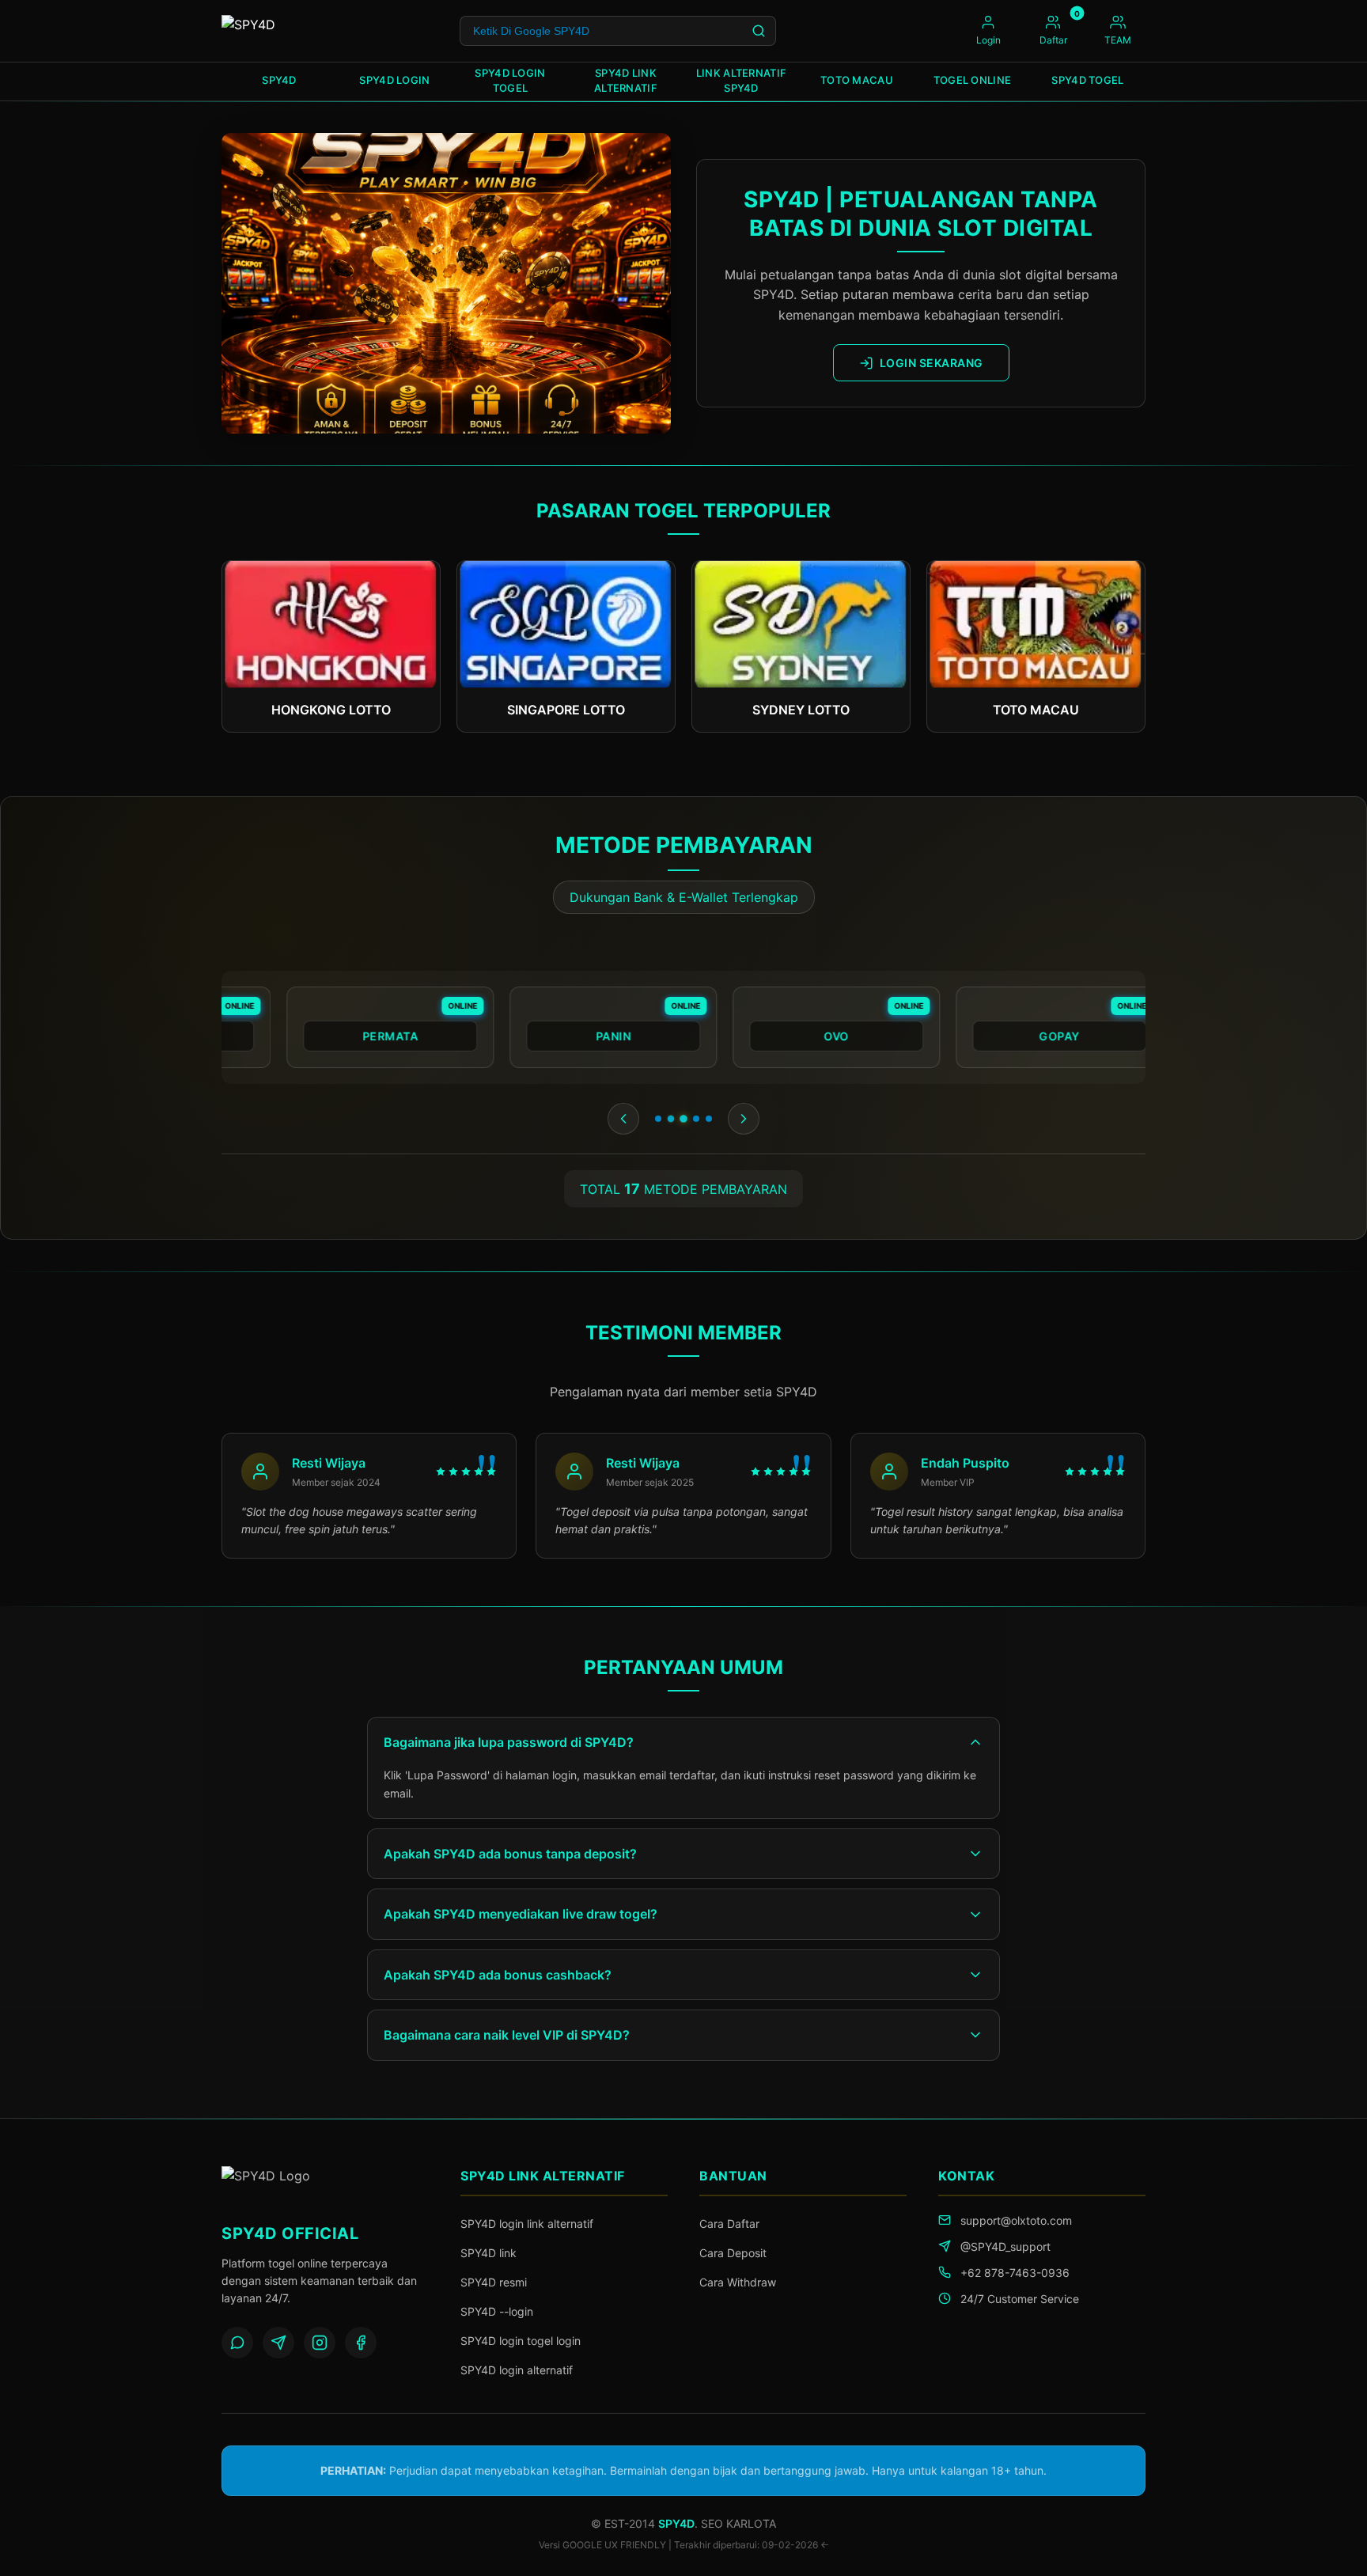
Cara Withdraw (738, 2282)
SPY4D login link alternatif (527, 2224)
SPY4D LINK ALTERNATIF (626, 81)
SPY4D (279, 80)
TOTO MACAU (857, 80)
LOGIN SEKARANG (932, 363)
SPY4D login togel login (521, 2341)
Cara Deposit (733, 2253)
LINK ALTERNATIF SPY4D (742, 81)
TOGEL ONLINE (973, 80)
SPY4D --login (497, 2311)
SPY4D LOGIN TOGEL (510, 81)
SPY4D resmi (494, 2282)
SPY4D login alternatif (517, 2370)
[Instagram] (320, 2343)
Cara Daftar (729, 2224)
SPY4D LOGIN (394, 80)
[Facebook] (361, 2343)
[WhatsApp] (237, 2343)
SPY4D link (488, 2253)
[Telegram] (278, 2343)
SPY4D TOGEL (1087, 80)
